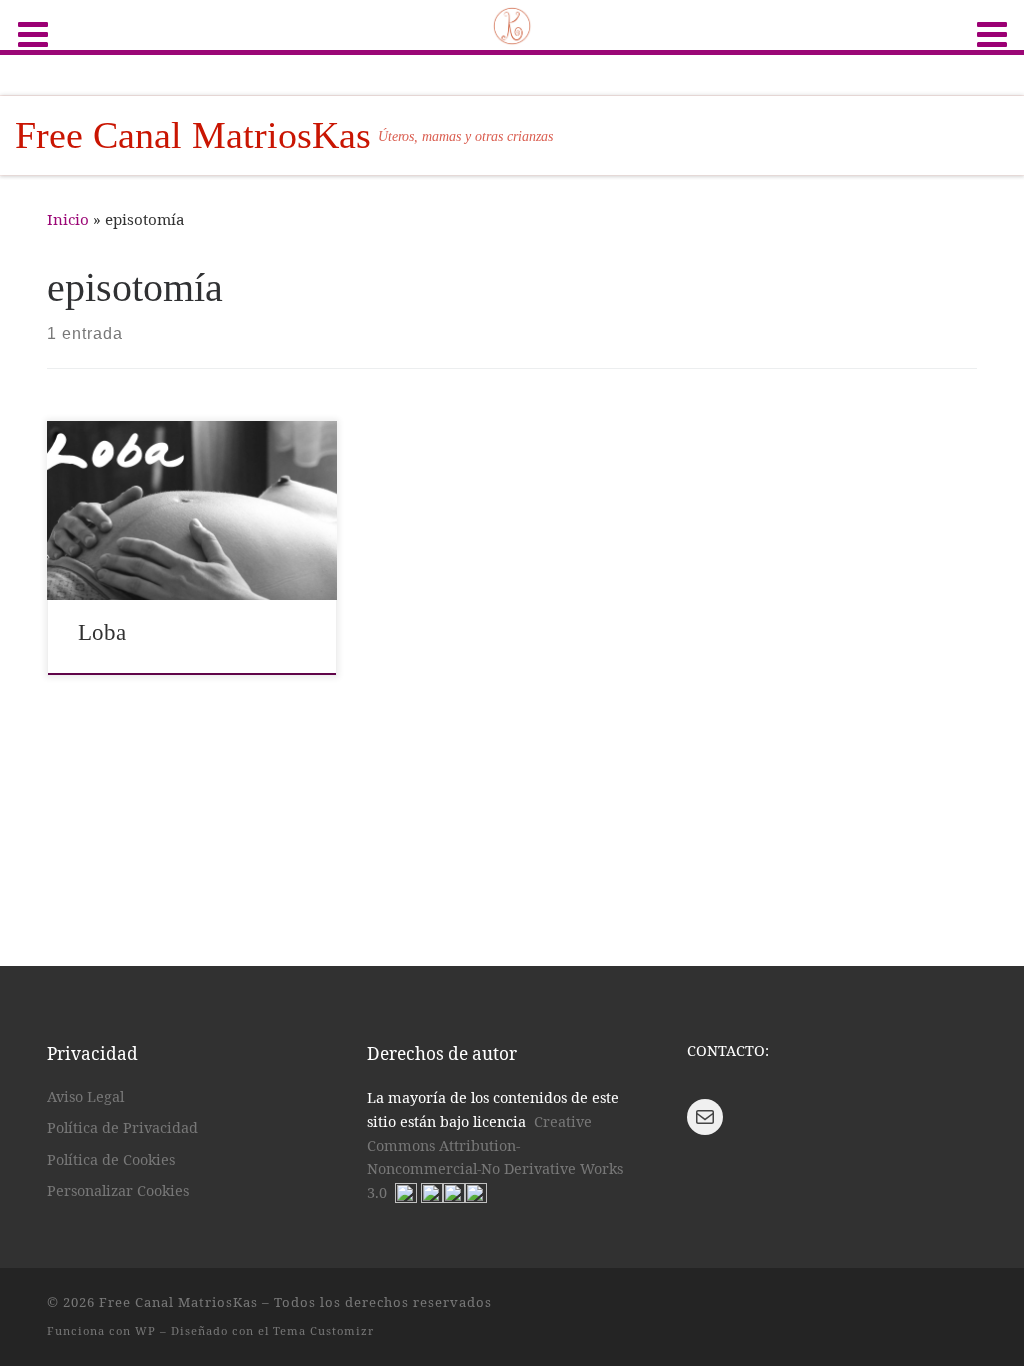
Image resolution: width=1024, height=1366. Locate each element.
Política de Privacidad (122, 1127)
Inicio (68, 219)
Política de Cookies (111, 1159)
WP (145, 1330)
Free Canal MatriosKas (178, 1302)
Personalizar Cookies (118, 1190)
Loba (102, 632)
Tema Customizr (323, 1330)
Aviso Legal (85, 1096)
